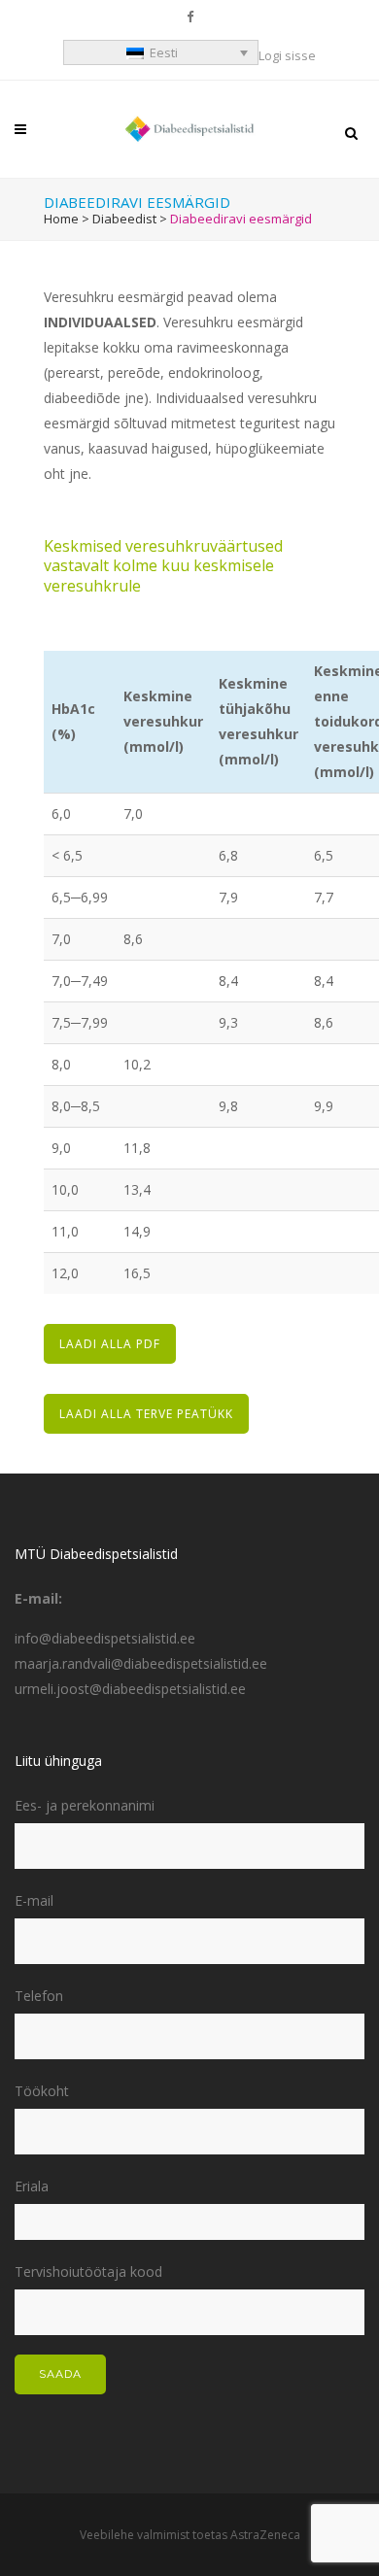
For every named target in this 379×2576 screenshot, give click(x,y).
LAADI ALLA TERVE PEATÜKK (146, 1414)
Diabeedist (124, 219)
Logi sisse (287, 55)
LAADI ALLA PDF (110, 1344)
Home (61, 219)
